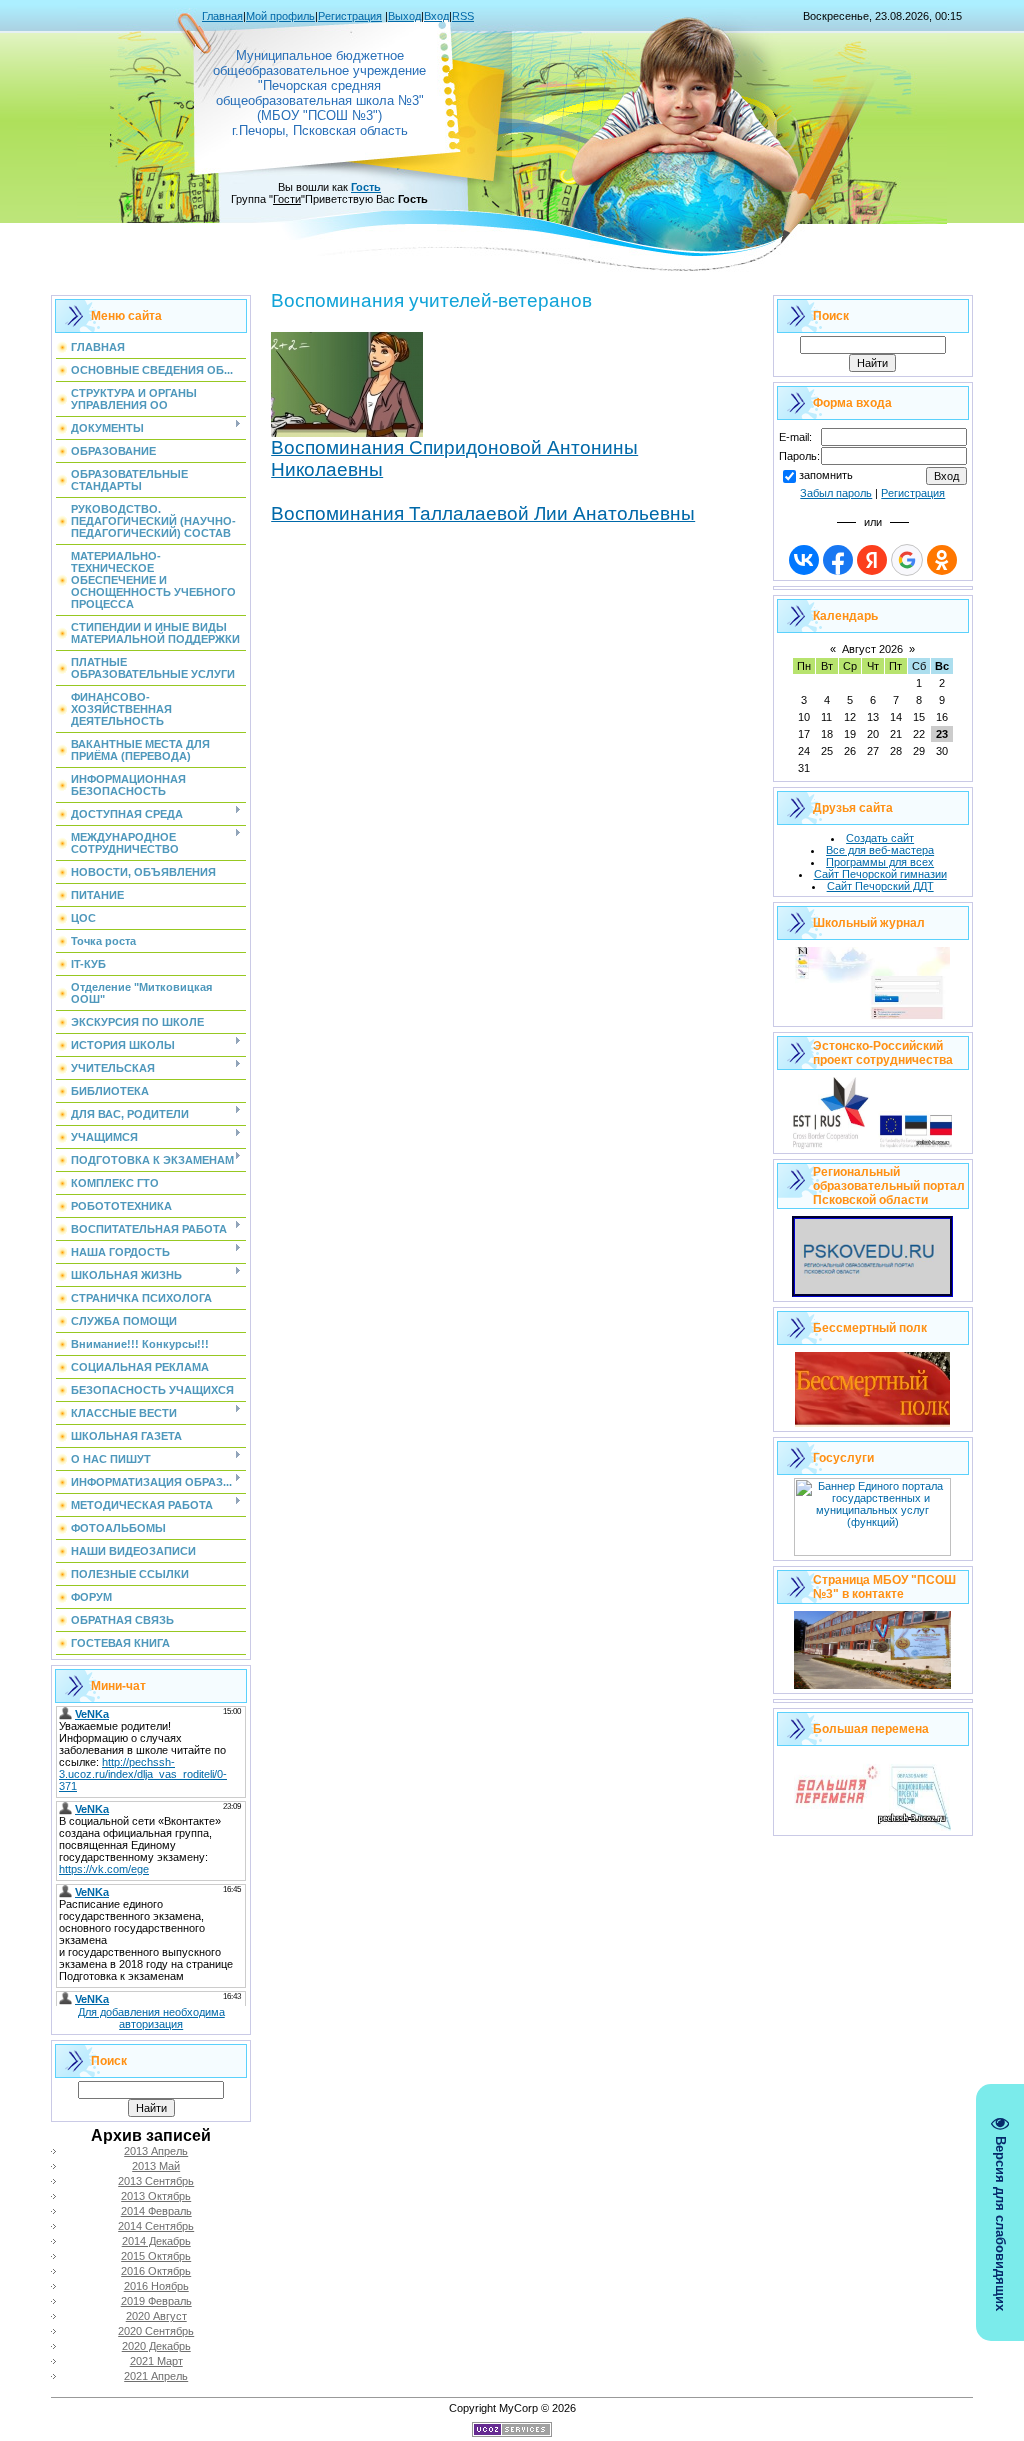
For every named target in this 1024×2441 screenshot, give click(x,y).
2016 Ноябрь (156, 2286)
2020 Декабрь (156, 2346)
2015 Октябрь (156, 2256)
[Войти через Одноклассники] (942, 560)
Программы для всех (880, 862)
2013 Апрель (156, 2151)
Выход (404, 16)
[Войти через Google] (907, 560)
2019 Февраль (156, 2301)
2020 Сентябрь (156, 2331)
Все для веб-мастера (880, 850)
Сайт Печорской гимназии (880, 874)
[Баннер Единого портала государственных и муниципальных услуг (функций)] (872, 1552)
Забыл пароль (836, 493)
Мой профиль (280, 16)
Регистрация (350, 16)
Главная (222, 16)
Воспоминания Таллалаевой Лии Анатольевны (483, 513)
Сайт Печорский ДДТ (880, 886)
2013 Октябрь (156, 2196)
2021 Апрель (156, 2376)
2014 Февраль (156, 2211)
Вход (436, 16)
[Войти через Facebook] (838, 560)
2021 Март (156, 2361)
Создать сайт (880, 838)
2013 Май (156, 2166)
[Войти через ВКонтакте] (804, 560)
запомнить (826, 475)
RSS (463, 16)
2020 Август (156, 2316)
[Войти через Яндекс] (872, 560)
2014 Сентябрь (156, 2226)
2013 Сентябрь (156, 2181)
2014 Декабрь (156, 2241)
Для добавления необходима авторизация (151, 2018)
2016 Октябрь (156, 2271)
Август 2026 (872, 649)
